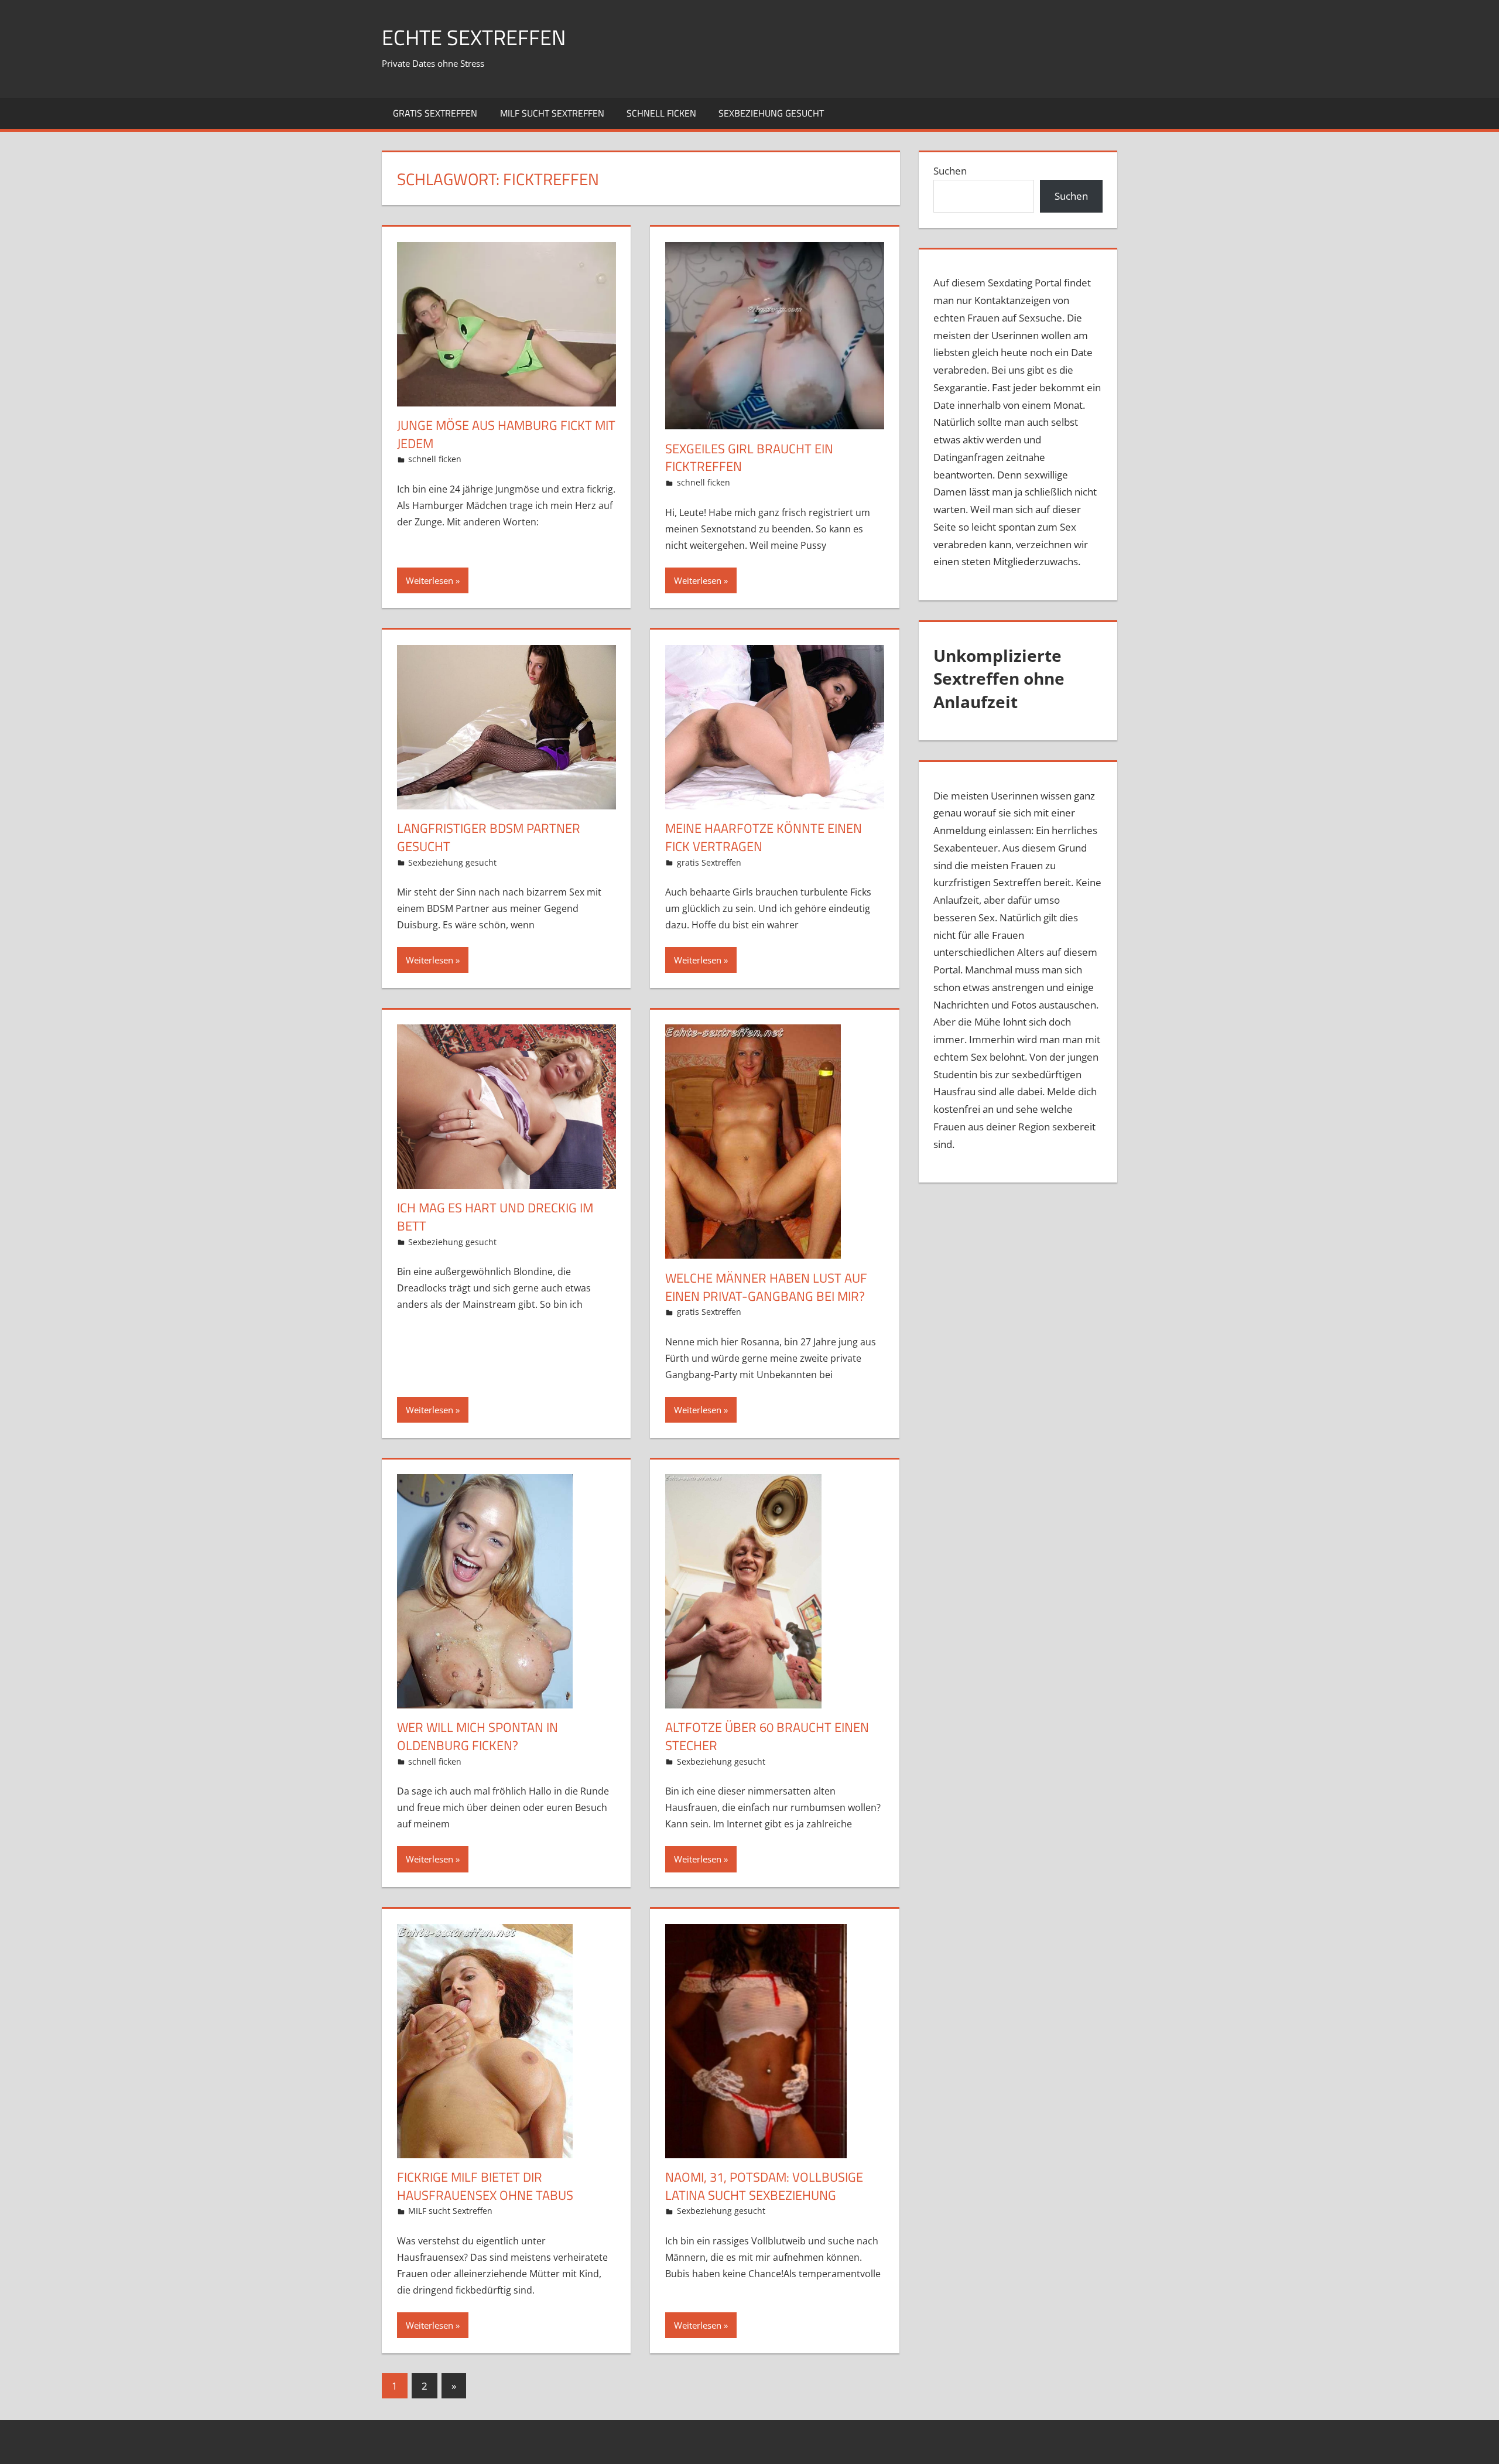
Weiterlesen (429, 580)
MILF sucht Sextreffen (552, 113)
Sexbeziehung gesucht (771, 113)
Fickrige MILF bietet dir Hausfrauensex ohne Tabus (485, 2186)
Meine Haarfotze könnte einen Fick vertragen (764, 837)
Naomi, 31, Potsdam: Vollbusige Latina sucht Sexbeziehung (764, 2186)
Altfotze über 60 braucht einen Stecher (767, 1736)
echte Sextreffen (474, 37)
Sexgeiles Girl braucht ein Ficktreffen (749, 458)
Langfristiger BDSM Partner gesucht (489, 837)
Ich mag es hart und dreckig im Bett (495, 1217)
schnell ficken (661, 113)
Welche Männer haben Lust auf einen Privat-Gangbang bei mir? (766, 1287)
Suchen (950, 171)
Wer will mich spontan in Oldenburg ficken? (478, 1736)
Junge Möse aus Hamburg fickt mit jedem (506, 434)
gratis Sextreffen (435, 113)
